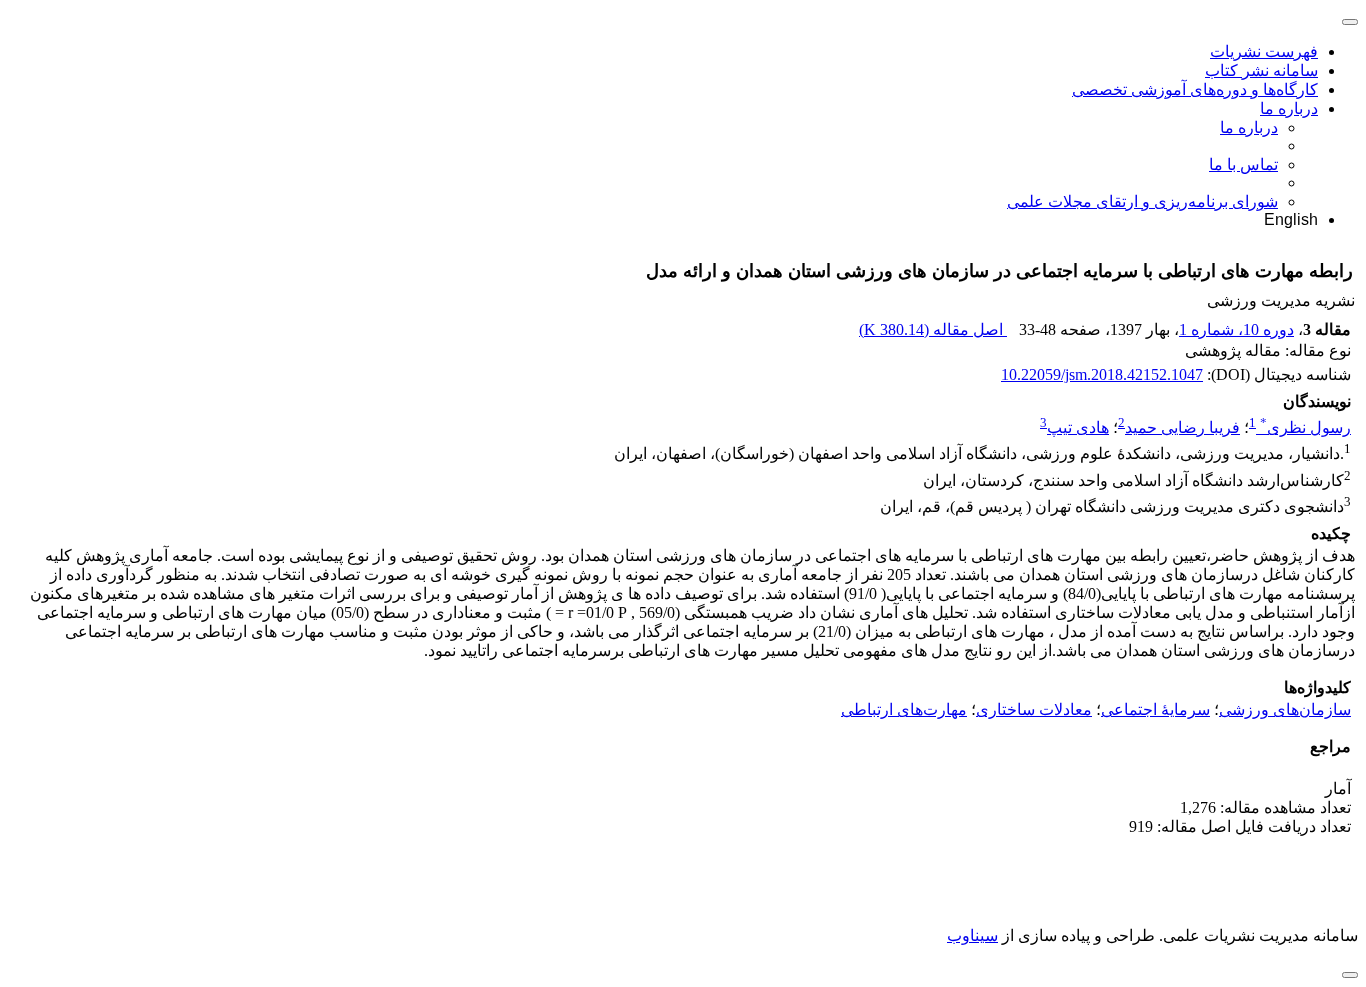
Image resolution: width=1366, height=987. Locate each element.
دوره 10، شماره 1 (1236, 329)
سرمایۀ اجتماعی (1155, 709)
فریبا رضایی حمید (1182, 427)
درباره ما (1289, 108)
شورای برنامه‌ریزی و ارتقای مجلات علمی (1142, 201)
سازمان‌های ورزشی (1285, 709)
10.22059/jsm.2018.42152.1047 (1102, 374)
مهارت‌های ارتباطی (904, 709)
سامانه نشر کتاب (1261, 70)
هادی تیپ (1078, 427)
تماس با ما (1243, 164)
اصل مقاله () (933, 329)
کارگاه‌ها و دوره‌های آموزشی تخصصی (1195, 89)
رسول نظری (1305, 427)
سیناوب (972, 935)
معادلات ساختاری (1034, 709)
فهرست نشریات (1264, 51)
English (1291, 219)
